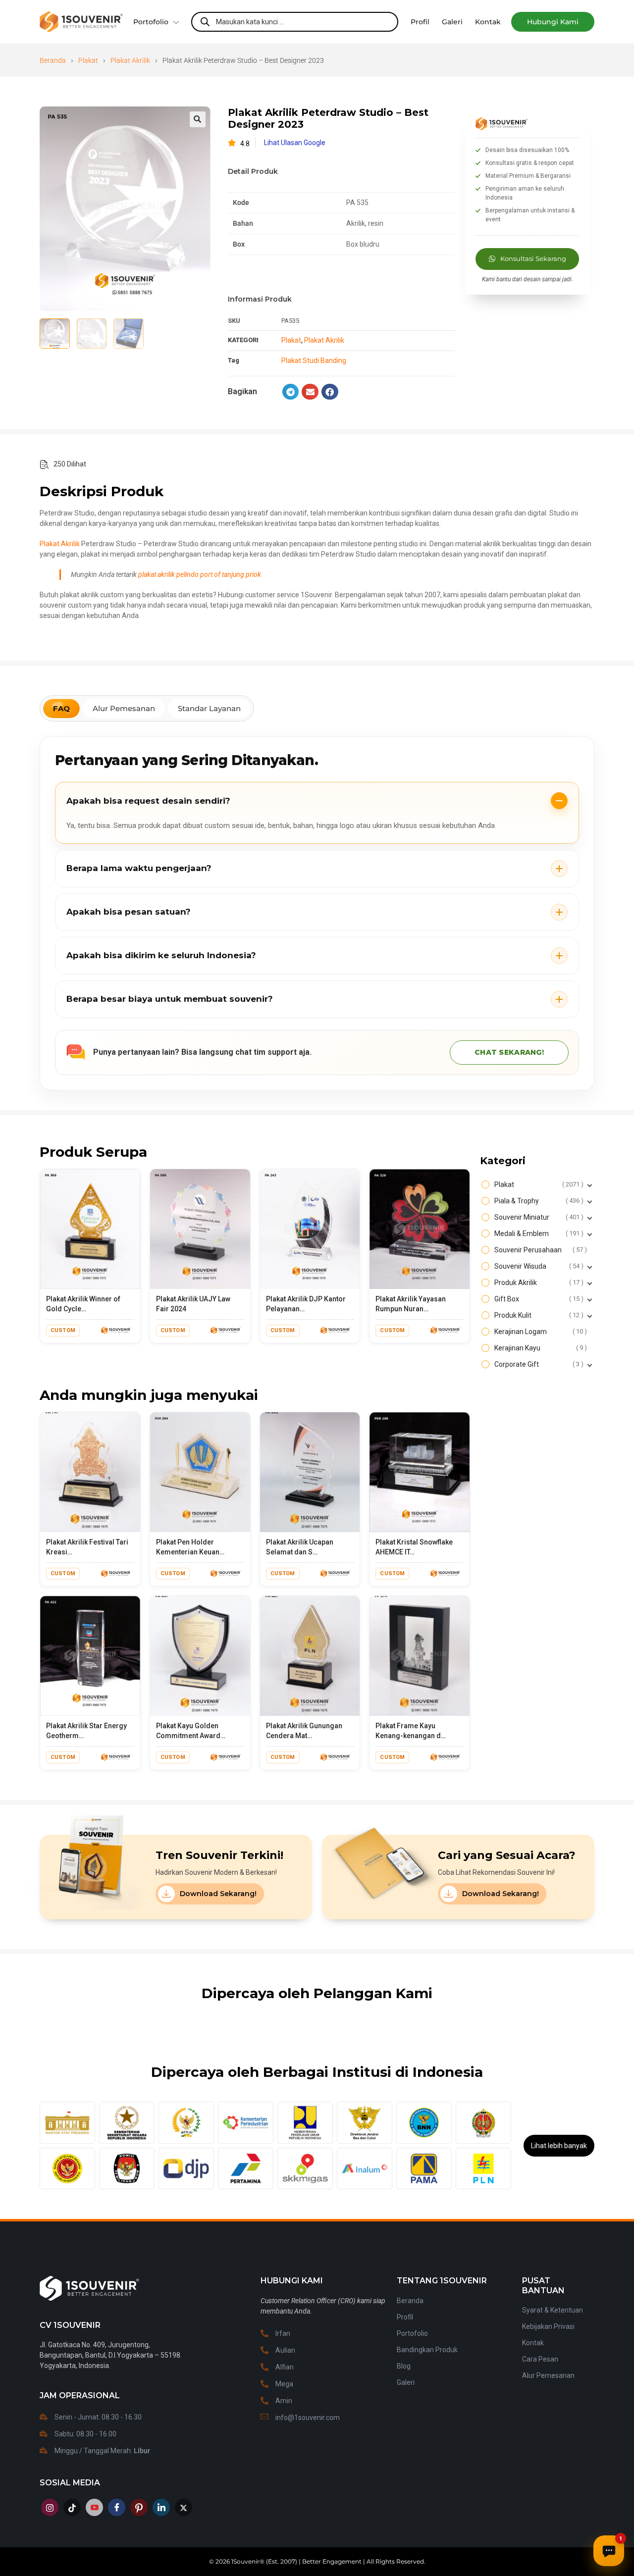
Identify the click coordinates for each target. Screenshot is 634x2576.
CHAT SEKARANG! (509, 1052)
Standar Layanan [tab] (209, 708)
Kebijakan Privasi (548, 2326)
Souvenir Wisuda (538, 1266)
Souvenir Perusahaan (539, 1250)
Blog (404, 2366)
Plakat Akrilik (130, 60)
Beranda (53, 60)
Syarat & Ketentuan (553, 2310)
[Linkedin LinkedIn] (161, 2507)
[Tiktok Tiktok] (72, 2507)
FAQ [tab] (61, 708)
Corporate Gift (538, 1364)
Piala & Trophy (538, 1201)
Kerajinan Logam (539, 1332)
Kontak (533, 2343)
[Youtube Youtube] (94, 2507)
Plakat (88, 60)
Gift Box (538, 1299)
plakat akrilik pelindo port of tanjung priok (200, 574)
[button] (553, 22)
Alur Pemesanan (548, 2375)
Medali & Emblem (538, 1234)
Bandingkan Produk (427, 2350)
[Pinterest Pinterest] (139, 2507)
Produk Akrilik (538, 1283)
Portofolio (151, 22)
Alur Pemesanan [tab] (124, 708)
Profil (405, 2317)
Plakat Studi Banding (314, 361)
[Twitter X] (184, 2507)
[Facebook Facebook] (117, 2507)
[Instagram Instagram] (50, 2507)
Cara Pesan (540, 2359)
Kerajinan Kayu (539, 1348)
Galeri (406, 2382)
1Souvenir (245, 2561)
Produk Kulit (538, 1315)
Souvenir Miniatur (538, 1217)
